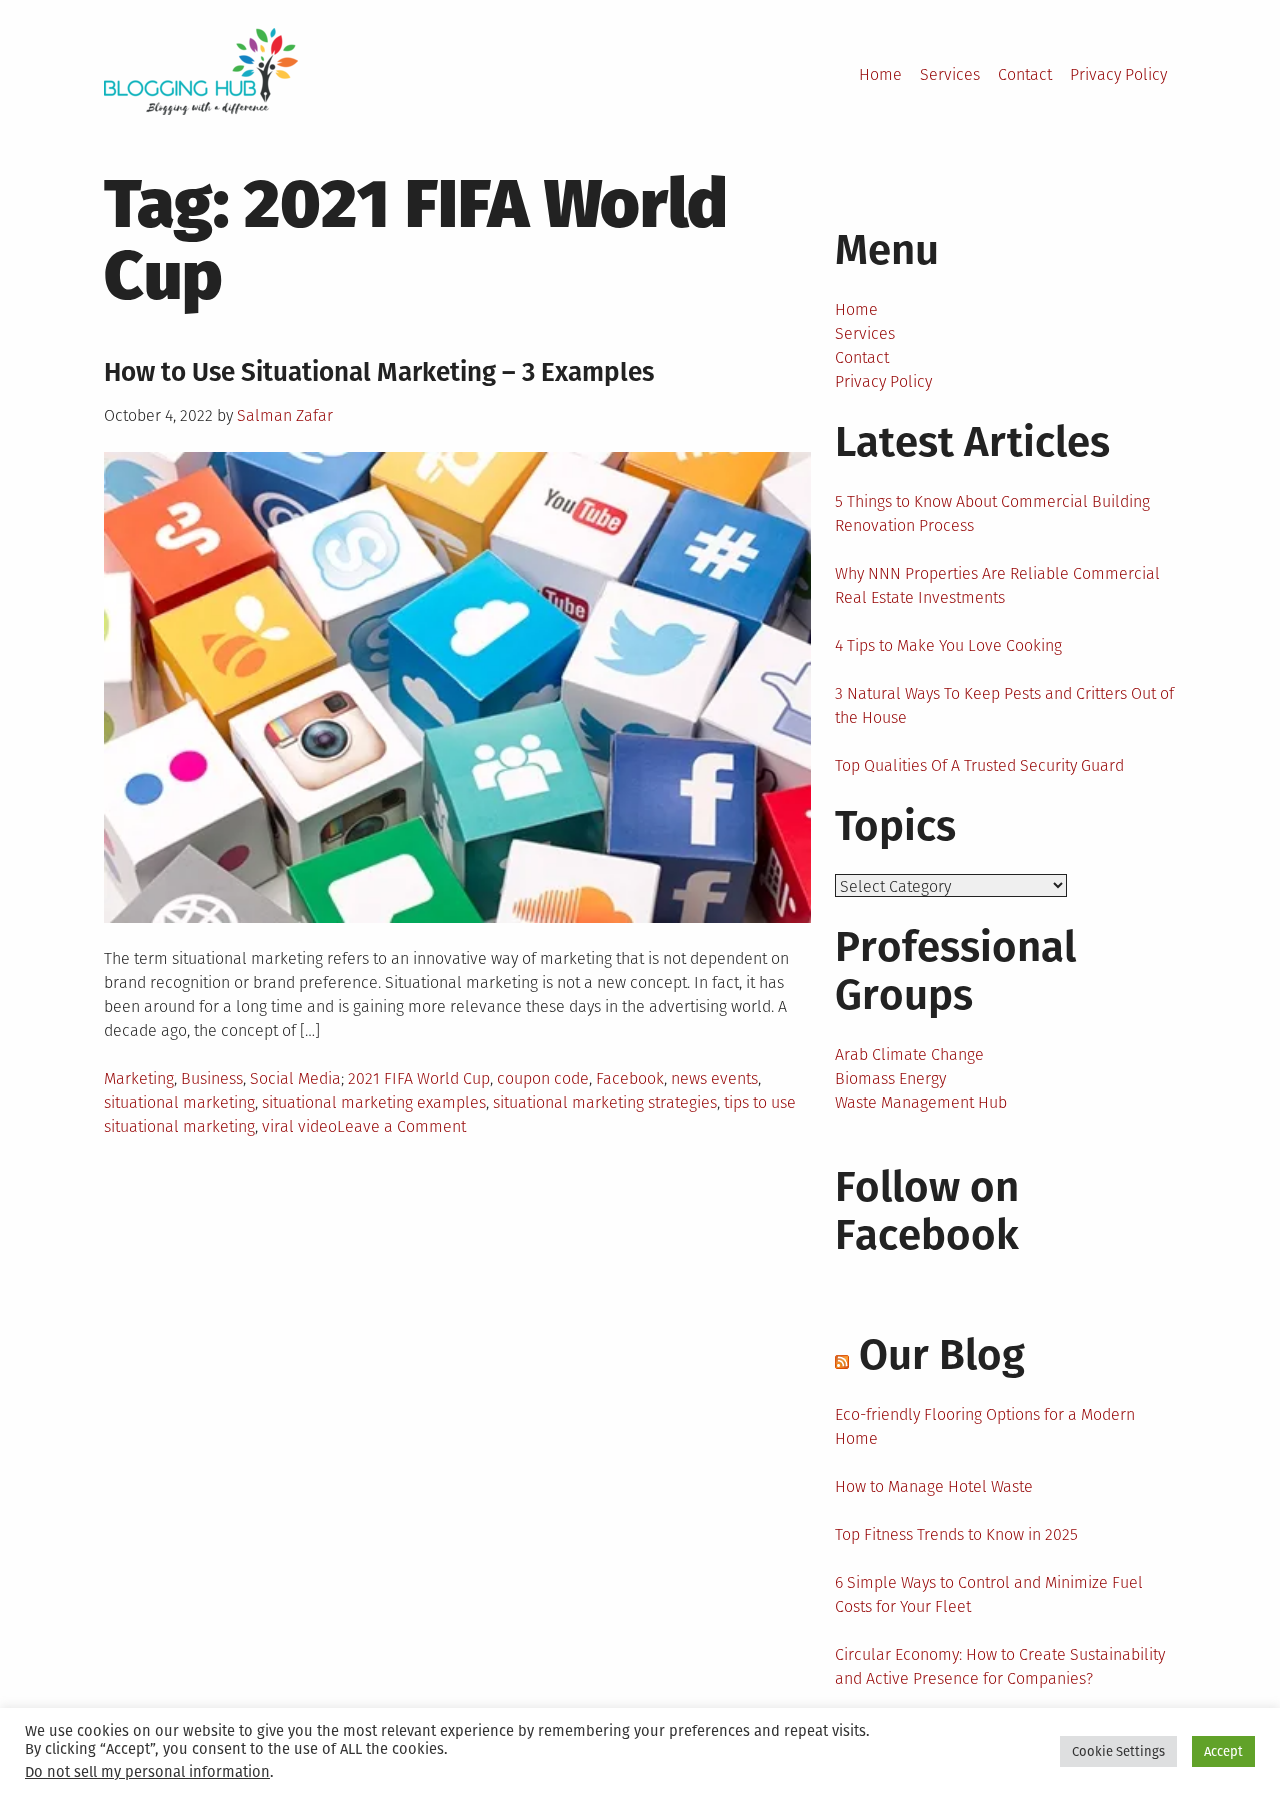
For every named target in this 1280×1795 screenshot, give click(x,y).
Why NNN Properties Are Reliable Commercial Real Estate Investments (997, 585)
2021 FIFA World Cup (419, 1078)
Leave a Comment (401, 1126)
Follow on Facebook (927, 1211)
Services (950, 74)
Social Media (295, 1078)
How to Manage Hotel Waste (934, 1486)
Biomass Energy (890, 1078)
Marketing (139, 1078)
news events (714, 1078)
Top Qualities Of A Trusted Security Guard (979, 765)
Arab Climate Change (909, 1054)
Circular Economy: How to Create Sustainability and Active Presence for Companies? (1000, 1666)
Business (212, 1078)
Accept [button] (1223, 1751)
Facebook (630, 1078)
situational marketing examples (374, 1102)
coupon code (543, 1078)
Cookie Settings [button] (1118, 1751)
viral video (299, 1126)
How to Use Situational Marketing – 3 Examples (379, 372)
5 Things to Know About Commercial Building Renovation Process (992, 513)
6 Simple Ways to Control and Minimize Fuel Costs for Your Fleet (989, 1594)
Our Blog (942, 1355)
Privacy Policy (1118, 74)
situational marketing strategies (605, 1102)
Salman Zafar (285, 415)
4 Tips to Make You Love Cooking (948, 645)
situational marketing (179, 1102)
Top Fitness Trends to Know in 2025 (956, 1534)
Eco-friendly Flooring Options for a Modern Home (985, 1426)
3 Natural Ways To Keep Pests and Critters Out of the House (1004, 705)
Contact (1025, 74)
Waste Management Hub (921, 1102)
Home (880, 74)
